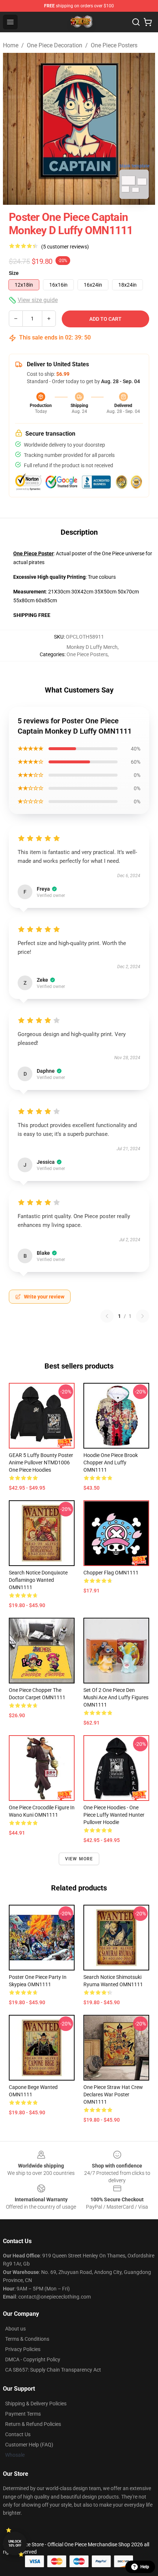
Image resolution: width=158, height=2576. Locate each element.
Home (11, 45)
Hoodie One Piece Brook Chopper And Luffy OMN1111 (111, 1463)
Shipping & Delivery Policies (36, 2404)
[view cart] (148, 22)
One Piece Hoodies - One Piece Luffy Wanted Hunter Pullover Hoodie (114, 1815)
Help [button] (145, 2567)
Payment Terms (23, 2414)
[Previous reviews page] (107, 1316)
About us (15, 2329)
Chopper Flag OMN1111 (111, 1573)
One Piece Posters (114, 45)
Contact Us (18, 2434)
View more (79, 1859)
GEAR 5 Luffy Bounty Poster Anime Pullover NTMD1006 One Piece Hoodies (41, 1463)
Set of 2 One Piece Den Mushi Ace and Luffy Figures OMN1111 (116, 1697)
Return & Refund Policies (33, 2424)
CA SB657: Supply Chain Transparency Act (53, 2370)
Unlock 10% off (15, 2544)
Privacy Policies (23, 2349)
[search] (136, 22)
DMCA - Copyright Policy (33, 2359)
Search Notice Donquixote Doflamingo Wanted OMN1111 (38, 1580)
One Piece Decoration (55, 45)
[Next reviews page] (143, 1316)
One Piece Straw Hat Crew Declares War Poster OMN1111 (113, 2094)
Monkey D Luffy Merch (92, 647)
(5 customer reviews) (65, 247)
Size (14, 273)
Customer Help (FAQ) (29, 2445)
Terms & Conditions (27, 2339)
